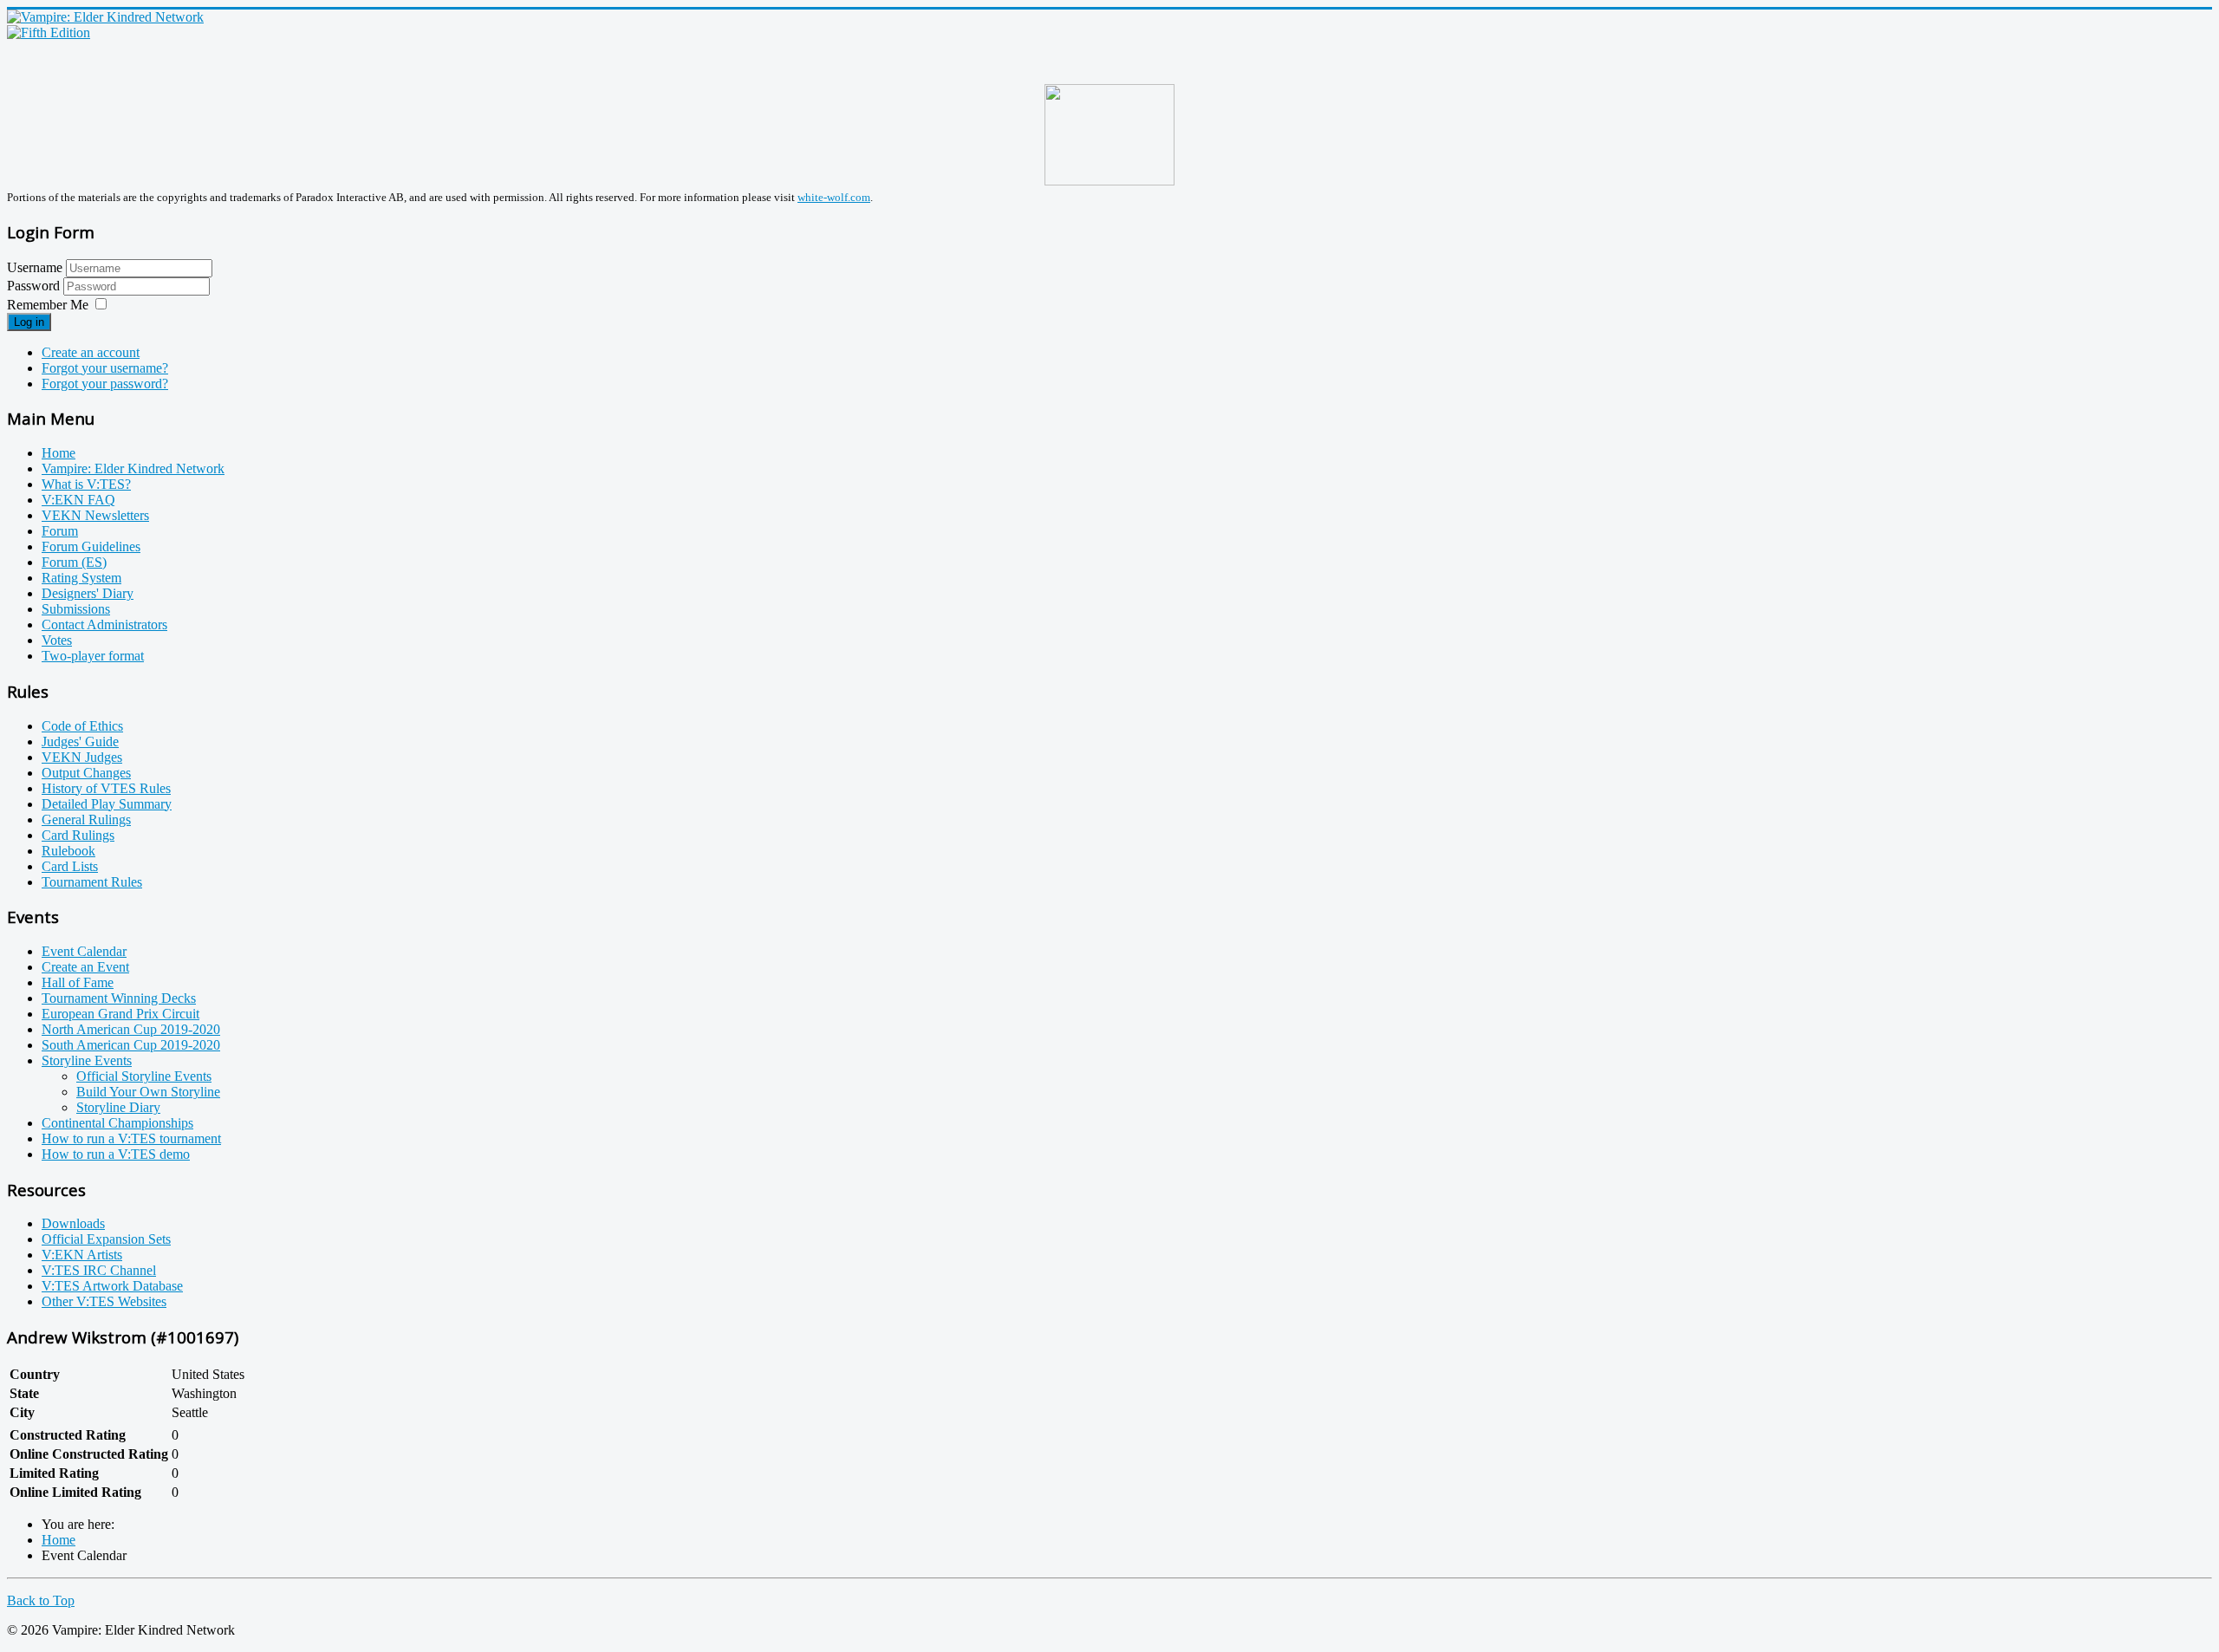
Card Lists (70, 866)
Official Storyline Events (144, 1076)
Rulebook (68, 851)
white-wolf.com (834, 197)
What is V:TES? (86, 484)
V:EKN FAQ (78, 500)
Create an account (91, 352)
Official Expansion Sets (106, 1239)
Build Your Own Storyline (148, 1092)
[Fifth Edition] (49, 33)
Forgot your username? (105, 368)
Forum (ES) (74, 562)
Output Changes (86, 773)
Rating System (81, 578)
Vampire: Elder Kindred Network (133, 468)
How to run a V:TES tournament (131, 1138)
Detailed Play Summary (107, 804)
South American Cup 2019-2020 (131, 1045)
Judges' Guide (80, 741)
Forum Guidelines (91, 546)
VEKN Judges (82, 757)
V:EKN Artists (82, 1255)
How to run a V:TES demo (116, 1154)
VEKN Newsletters (95, 515)
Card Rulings (78, 835)
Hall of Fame (78, 982)
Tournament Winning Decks (119, 998)
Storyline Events (87, 1060)
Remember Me (48, 305)
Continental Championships (117, 1123)
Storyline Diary (118, 1107)
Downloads (73, 1223)
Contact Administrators (104, 624)
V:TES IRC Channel (99, 1270)
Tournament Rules (92, 882)
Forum (60, 531)
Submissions (76, 609)
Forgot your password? (105, 384)
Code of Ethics (82, 726)
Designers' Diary (88, 593)
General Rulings (86, 819)
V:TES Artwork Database (112, 1286)
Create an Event (85, 967)
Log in (29, 322)
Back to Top (41, 1600)
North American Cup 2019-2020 (131, 1029)
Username (35, 267)
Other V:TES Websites (104, 1301)
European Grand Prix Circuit (120, 1014)
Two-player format (93, 656)
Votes (57, 640)
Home (59, 453)
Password (35, 286)
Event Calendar (84, 951)
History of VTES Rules (106, 788)
